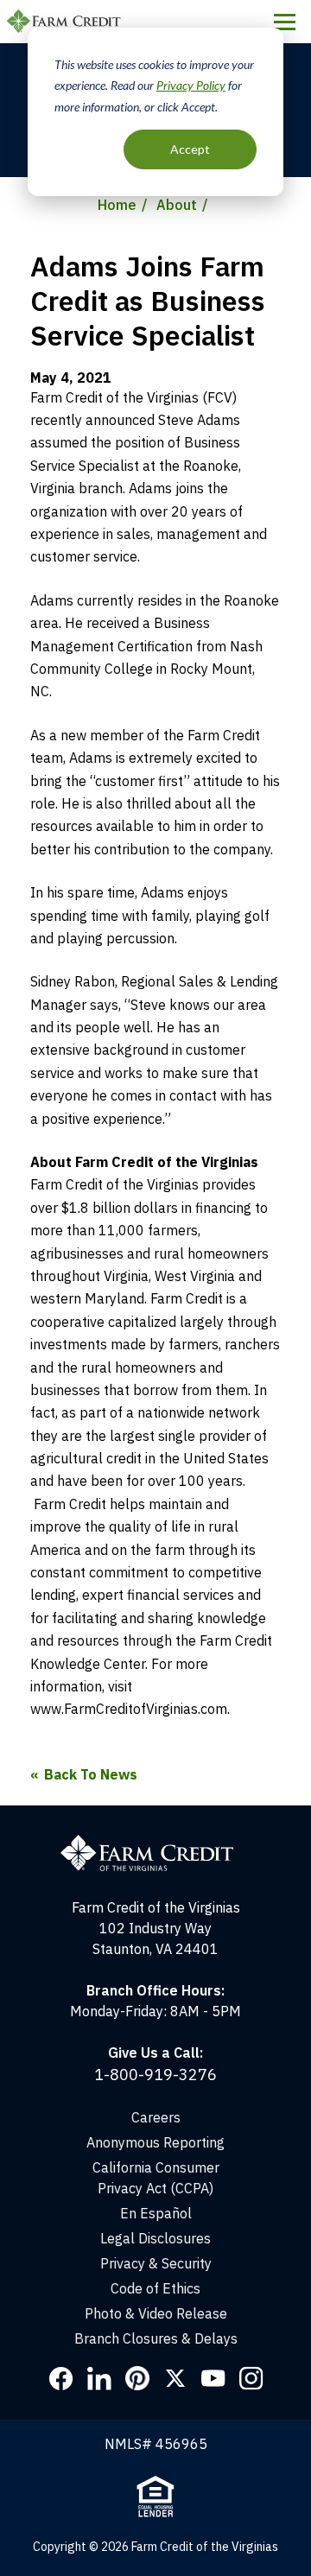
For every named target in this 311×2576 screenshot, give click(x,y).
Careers (156, 2117)
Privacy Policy (191, 85)
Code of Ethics (155, 2288)
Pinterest (137, 2378)
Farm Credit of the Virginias (67, 22)
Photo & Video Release (156, 2313)
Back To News (91, 1774)
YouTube (213, 2378)
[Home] (155, 1816)
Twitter (175, 2378)
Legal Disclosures (155, 2238)
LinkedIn (99, 2378)
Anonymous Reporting (155, 2142)
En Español (156, 2213)
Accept (190, 149)
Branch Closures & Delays (156, 2338)
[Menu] (285, 22)
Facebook (61, 2378)
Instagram (251, 2378)
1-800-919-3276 (155, 2075)
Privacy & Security (156, 2263)
